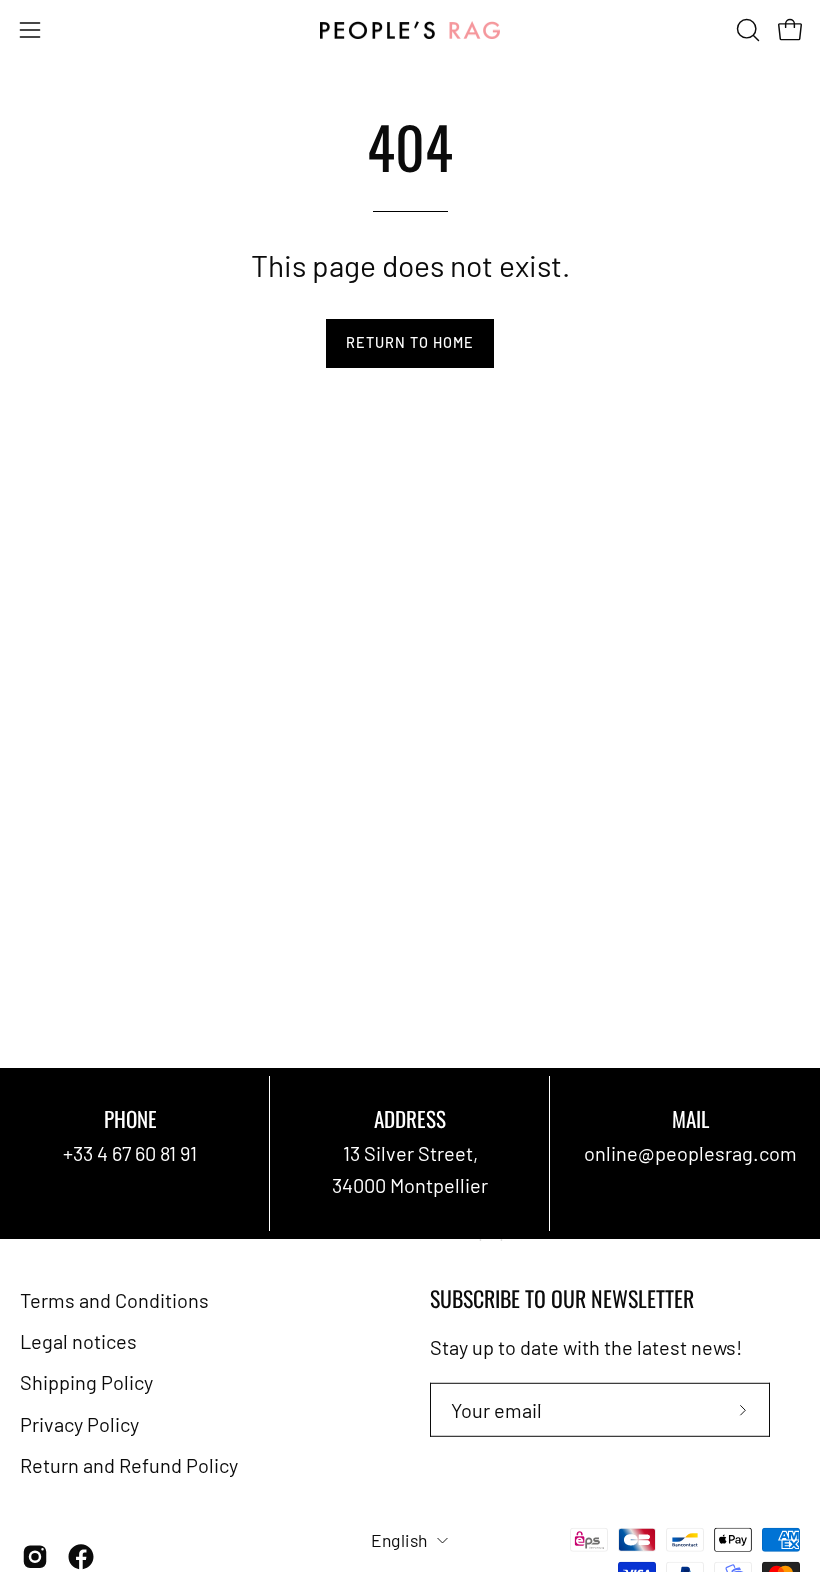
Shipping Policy (86, 1382)
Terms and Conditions (114, 1300)
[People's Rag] (410, 30)
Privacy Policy (79, 1423)
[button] (746, 30)
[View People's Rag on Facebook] (81, 1557)
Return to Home (410, 342)
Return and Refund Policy (129, 1465)
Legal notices (78, 1341)
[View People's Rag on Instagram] (35, 1557)
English (399, 1540)
